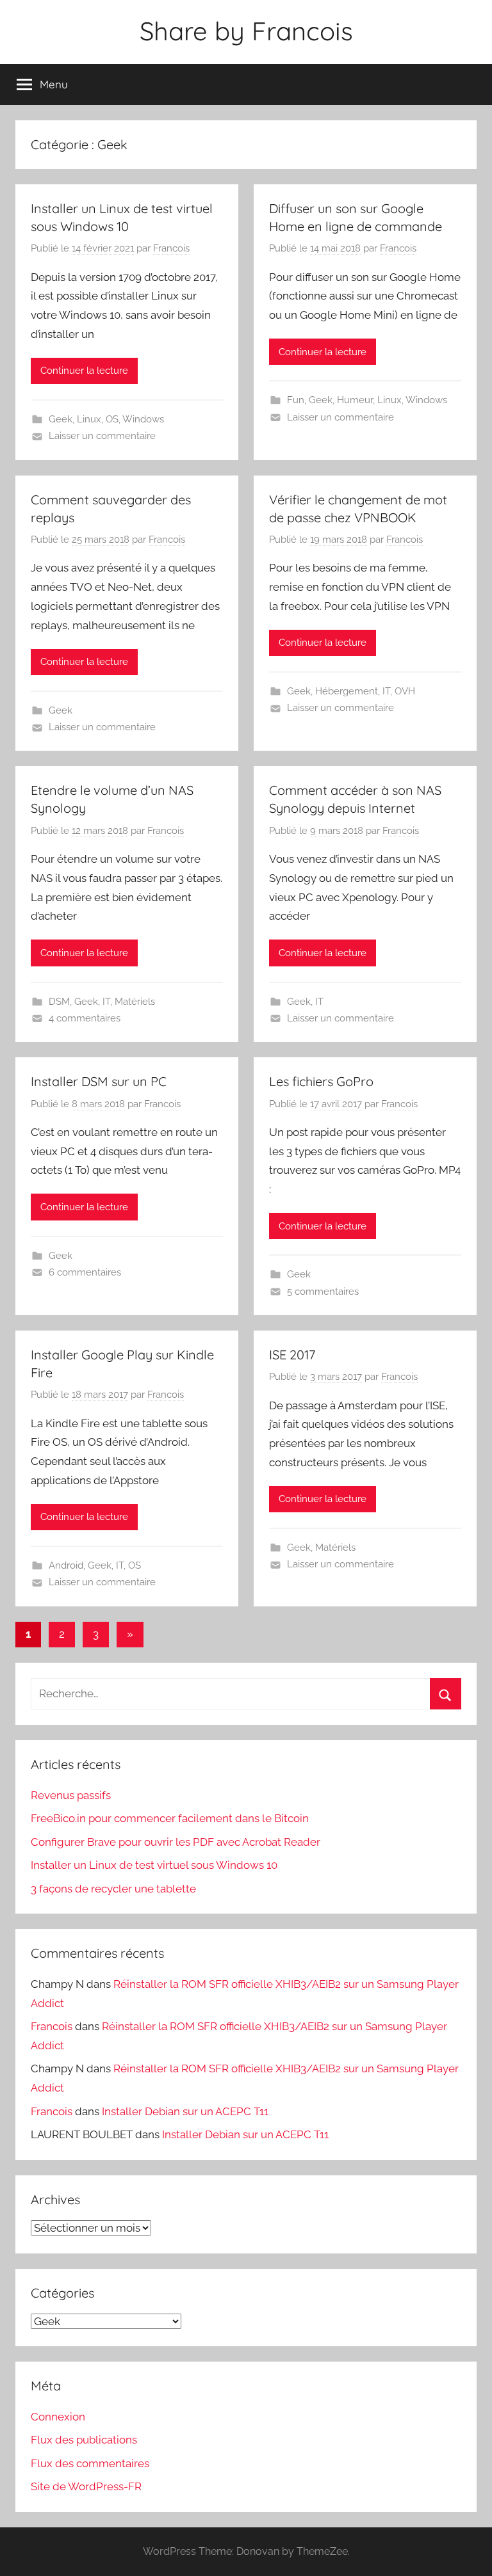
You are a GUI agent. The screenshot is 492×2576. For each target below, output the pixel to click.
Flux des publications (84, 2440)
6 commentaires (85, 1272)
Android (66, 1565)
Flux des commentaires (90, 2463)
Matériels (135, 1002)
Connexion (58, 2417)
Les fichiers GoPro (321, 1081)
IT (386, 691)
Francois (171, 248)
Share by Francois (246, 31)
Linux (89, 419)
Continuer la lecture (84, 371)
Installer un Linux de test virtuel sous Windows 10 (154, 1865)
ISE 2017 (292, 1355)
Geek (61, 419)
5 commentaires (323, 1292)
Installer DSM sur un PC (99, 1081)
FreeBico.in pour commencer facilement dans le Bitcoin (170, 1818)
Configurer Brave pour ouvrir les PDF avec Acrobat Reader (176, 1842)
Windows (143, 419)
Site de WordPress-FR (86, 2486)
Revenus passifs (71, 1795)
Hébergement (347, 691)
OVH (405, 691)
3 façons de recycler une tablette (113, 1889)
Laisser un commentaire (102, 436)
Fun (296, 400)
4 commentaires (85, 1018)
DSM (59, 1002)
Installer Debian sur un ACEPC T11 (185, 2111)
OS (112, 419)
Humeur (355, 400)
